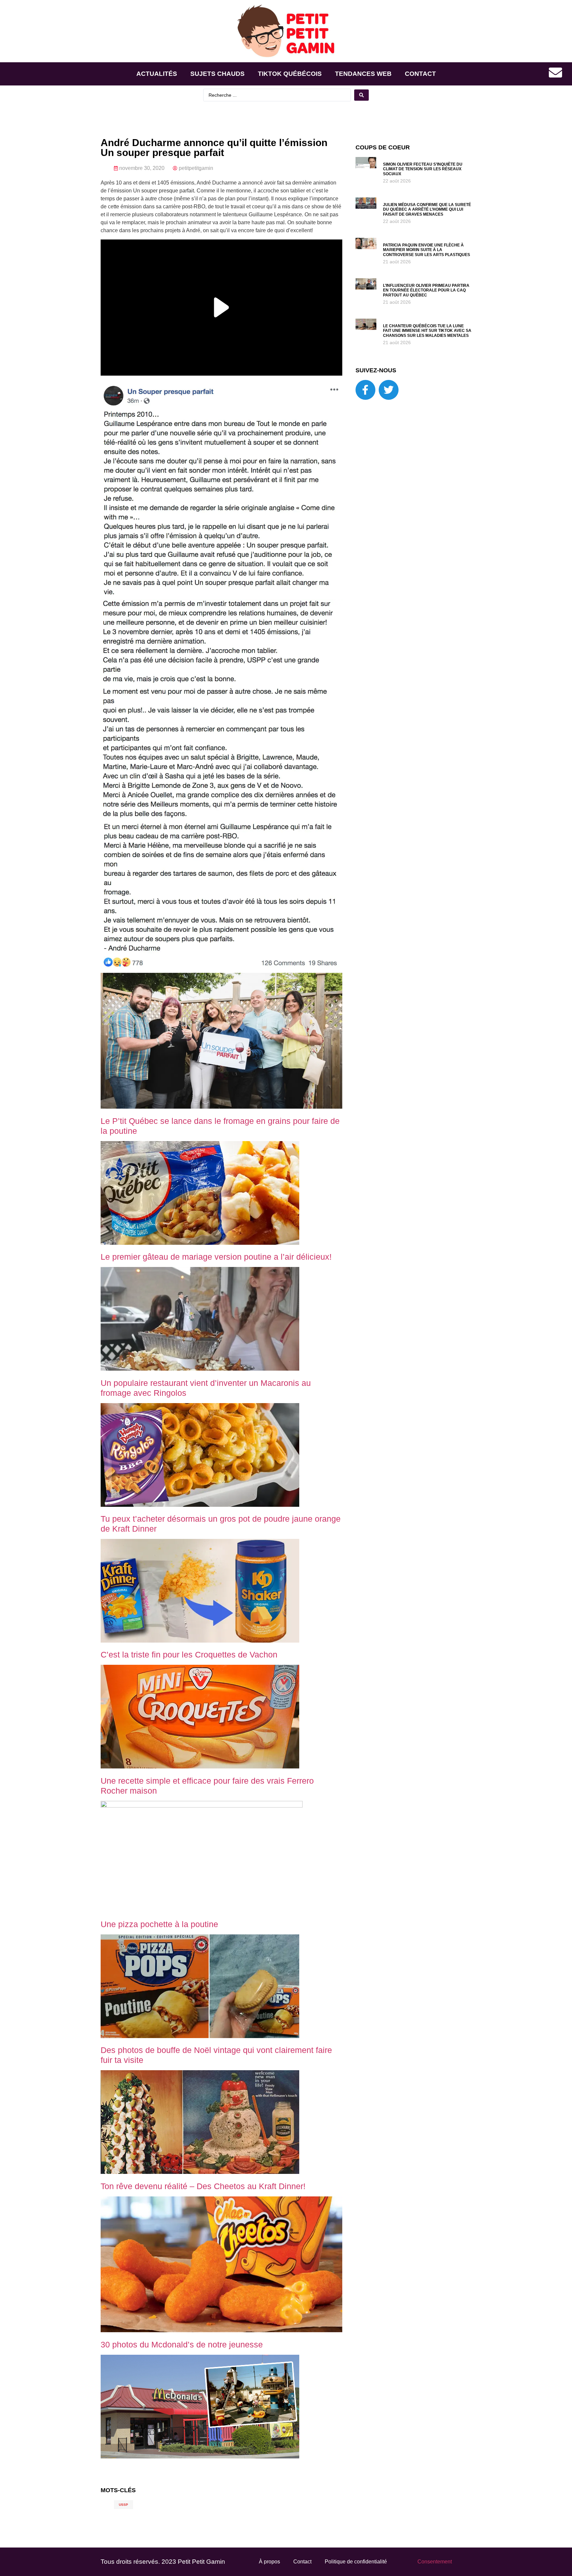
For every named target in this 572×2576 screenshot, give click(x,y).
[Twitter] (389, 390)
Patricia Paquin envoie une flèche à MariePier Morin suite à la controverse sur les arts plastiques (427, 250)
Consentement (435, 2562)
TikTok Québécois (290, 74)
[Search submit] (361, 95)
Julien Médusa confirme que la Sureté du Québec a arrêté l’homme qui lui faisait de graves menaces (427, 210)
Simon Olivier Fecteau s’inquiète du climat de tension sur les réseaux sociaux (423, 169)
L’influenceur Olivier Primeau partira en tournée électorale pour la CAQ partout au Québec (426, 290)
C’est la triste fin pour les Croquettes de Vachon (189, 1655)
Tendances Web (363, 74)
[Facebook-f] (365, 390)
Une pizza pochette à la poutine (159, 1924)
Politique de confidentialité (356, 2562)
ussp (123, 2505)
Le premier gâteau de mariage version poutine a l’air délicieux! (216, 1257)
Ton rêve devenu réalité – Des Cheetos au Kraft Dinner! (203, 2186)
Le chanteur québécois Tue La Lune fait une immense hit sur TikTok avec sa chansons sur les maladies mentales (427, 331)
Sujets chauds (217, 74)
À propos (269, 2562)
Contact (420, 74)
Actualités (157, 74)
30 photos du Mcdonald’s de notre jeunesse (182, 2344)
